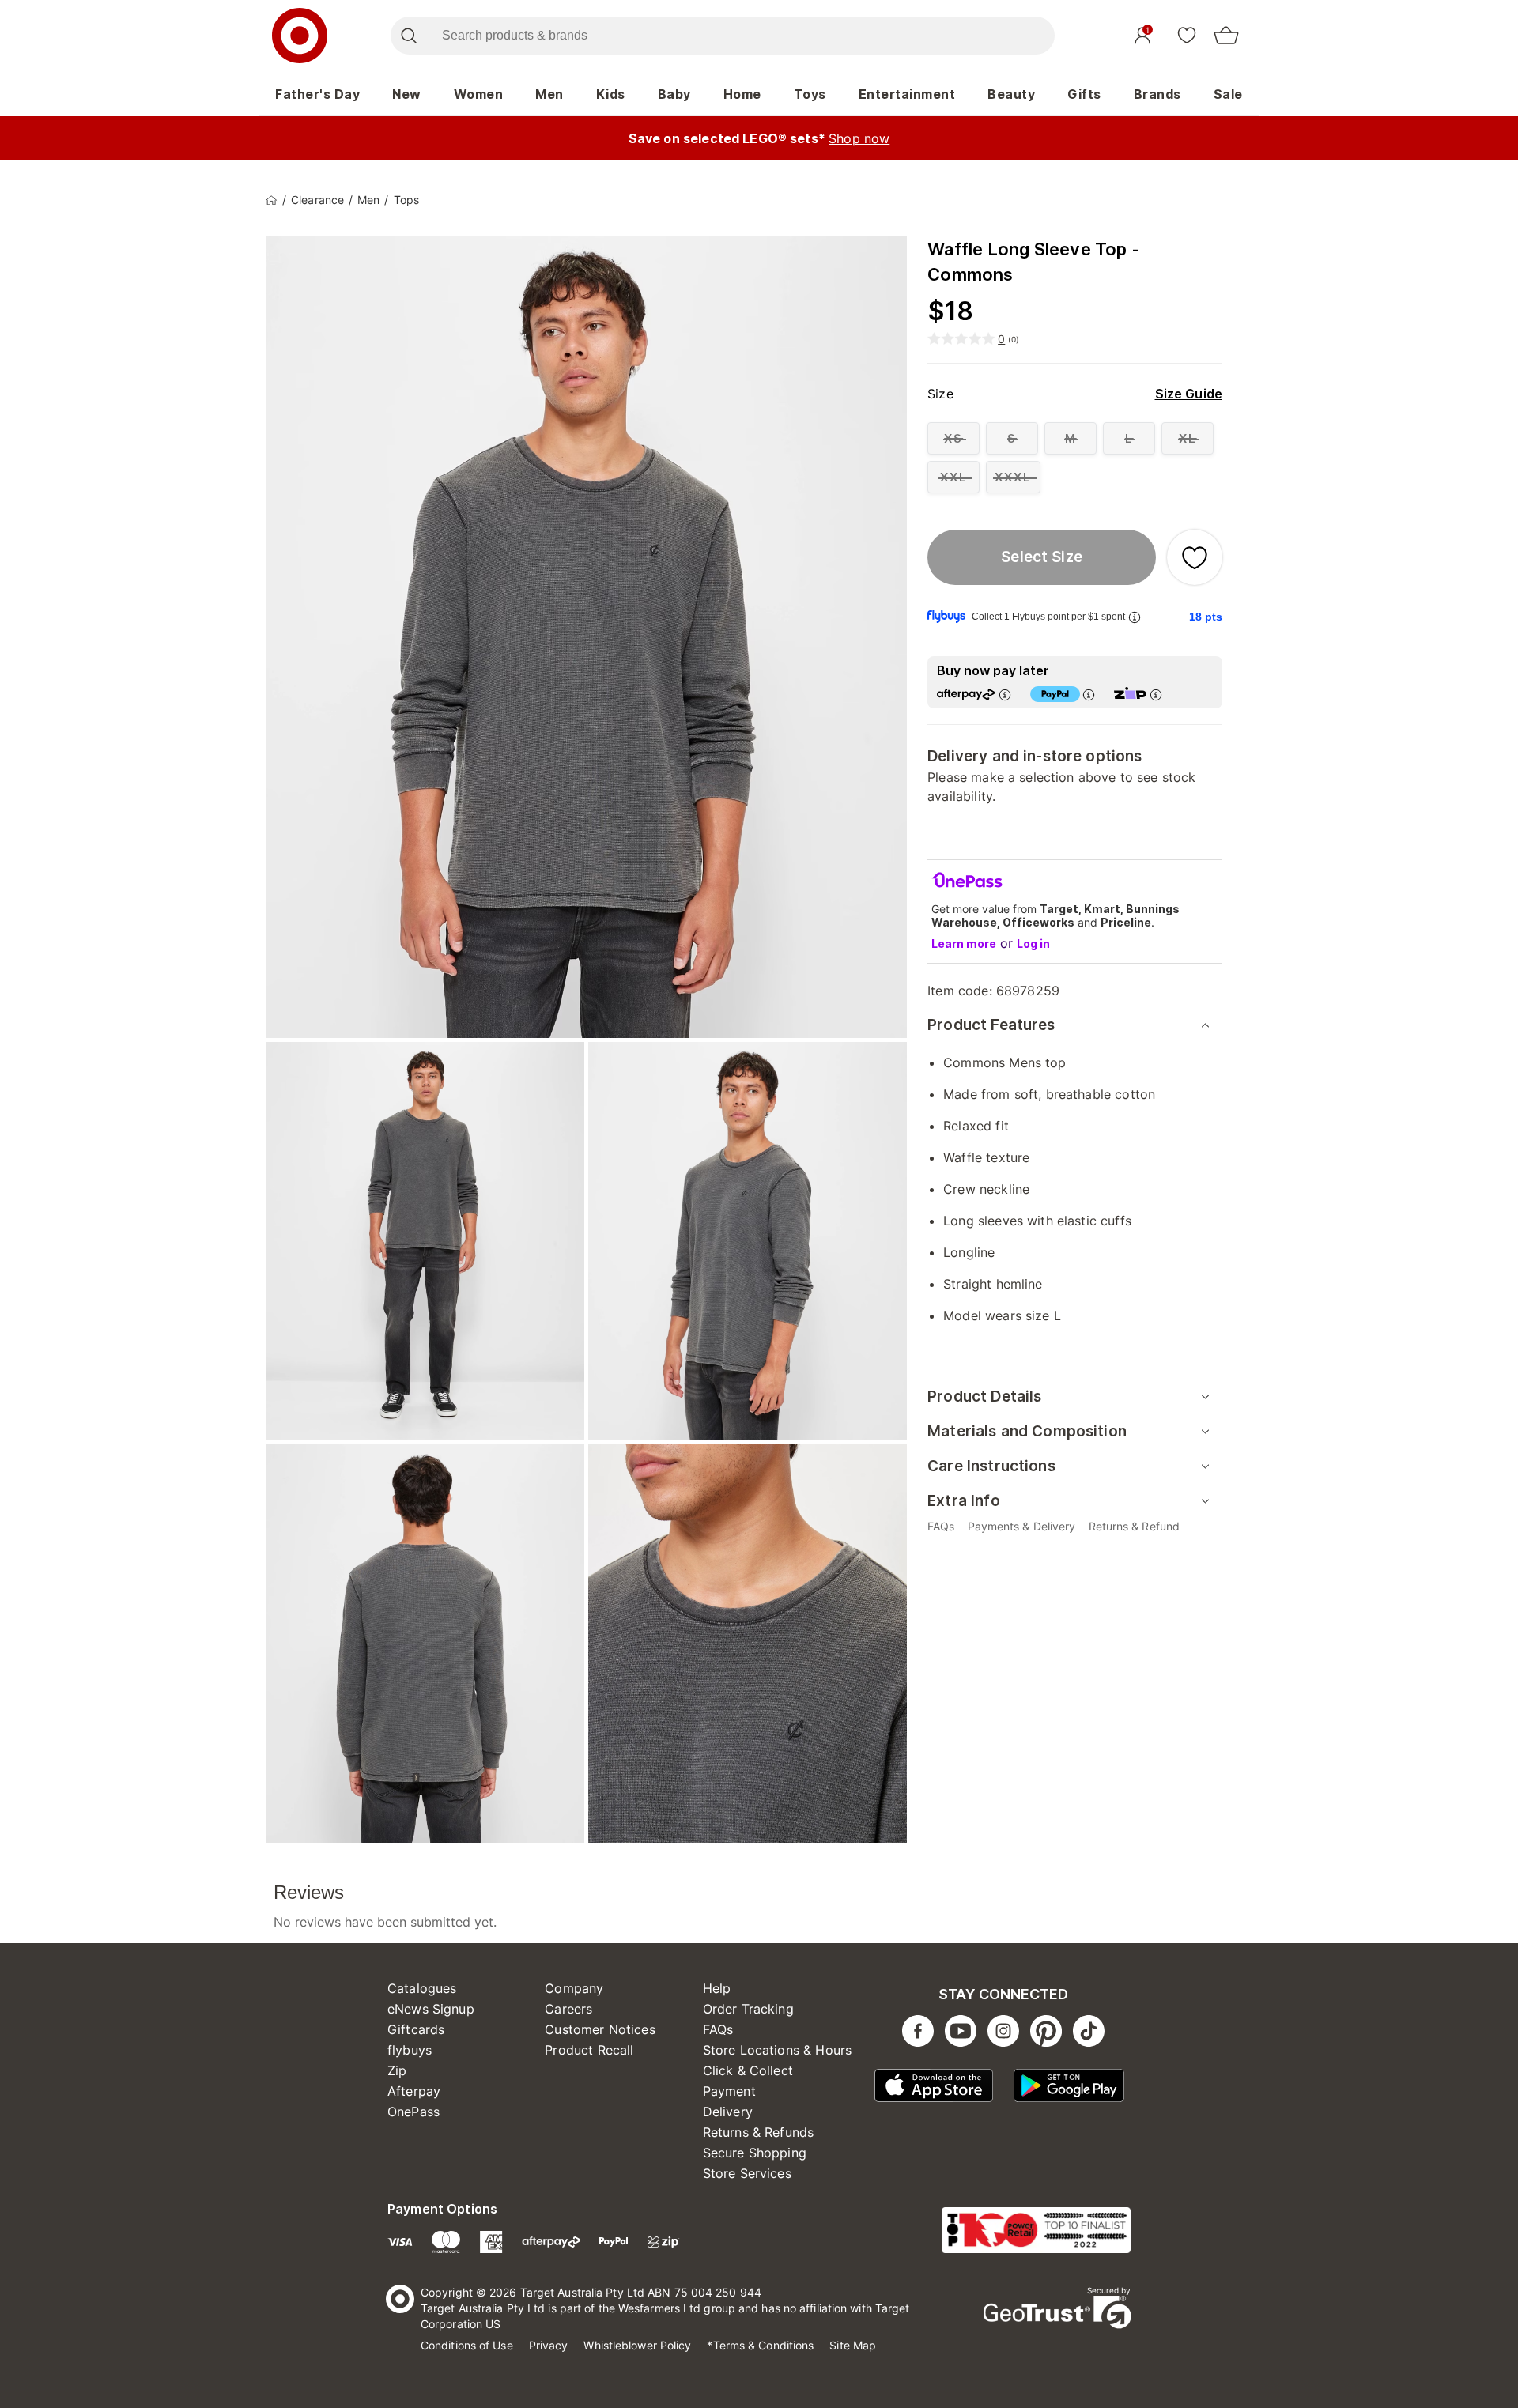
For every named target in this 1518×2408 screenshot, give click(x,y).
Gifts (1084, 94)
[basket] (1226, 36)
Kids (611, 94)
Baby (674, 94)
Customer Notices (600, 2029)
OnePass (413, 2112)
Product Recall (589, 2050)
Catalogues (422, 1988)
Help (717, 1988)
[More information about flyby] (1135, 617)
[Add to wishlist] (1195, 557)
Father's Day (317, 94)
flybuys (410, 2050)
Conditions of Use (467, 2345)
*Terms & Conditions (760, 2345)
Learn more (964, 944)
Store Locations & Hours (777, 2050)
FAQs (718, 2029)
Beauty (1011, 94)
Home (742, 94)
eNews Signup (431, 2009)
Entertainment (907, 94)
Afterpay (414, 2091)
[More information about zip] (1156, 694)
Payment (729, 2091)
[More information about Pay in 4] (1089, 694)
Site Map (853, 2345)
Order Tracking (748, 2009)
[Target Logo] (300, 36)
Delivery (728, 2112)
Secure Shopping (755, 2153)
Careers (568, 2009)
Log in (1033, 944)
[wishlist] (1187, 35)
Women (479, 94)
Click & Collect (748, 2070)
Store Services (747, 2173)
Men (549, 94)
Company (574, 1988)
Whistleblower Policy (637, 2345)
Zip (397, 2070)
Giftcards (416, 2029)
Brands (1157, 94)
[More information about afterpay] (1005, 694)
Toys (810, 94)
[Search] (408, 36)
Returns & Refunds (759, 2132)
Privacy (549, 2345)
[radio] (953, 438)
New (407, 94)
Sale (1228, 94)
